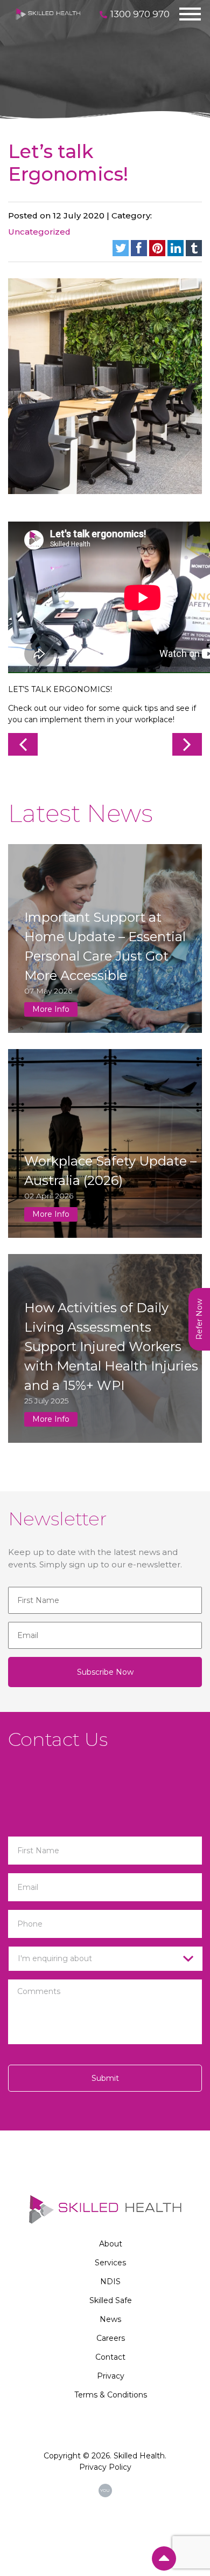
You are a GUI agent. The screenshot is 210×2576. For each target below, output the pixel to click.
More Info (51, 1009)
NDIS (110, 2282)
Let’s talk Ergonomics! (68, 163)
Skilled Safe (111, 2300)
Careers (111, 2338)
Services (110, 2263)
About (111, 2244)
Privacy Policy (105, 2467)
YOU (105, 2490)
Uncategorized (39, 232)
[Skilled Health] (48, 13)
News (110, 2319)
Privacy (111, 2376)
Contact (110, 2357)
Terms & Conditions (111, 2395)
